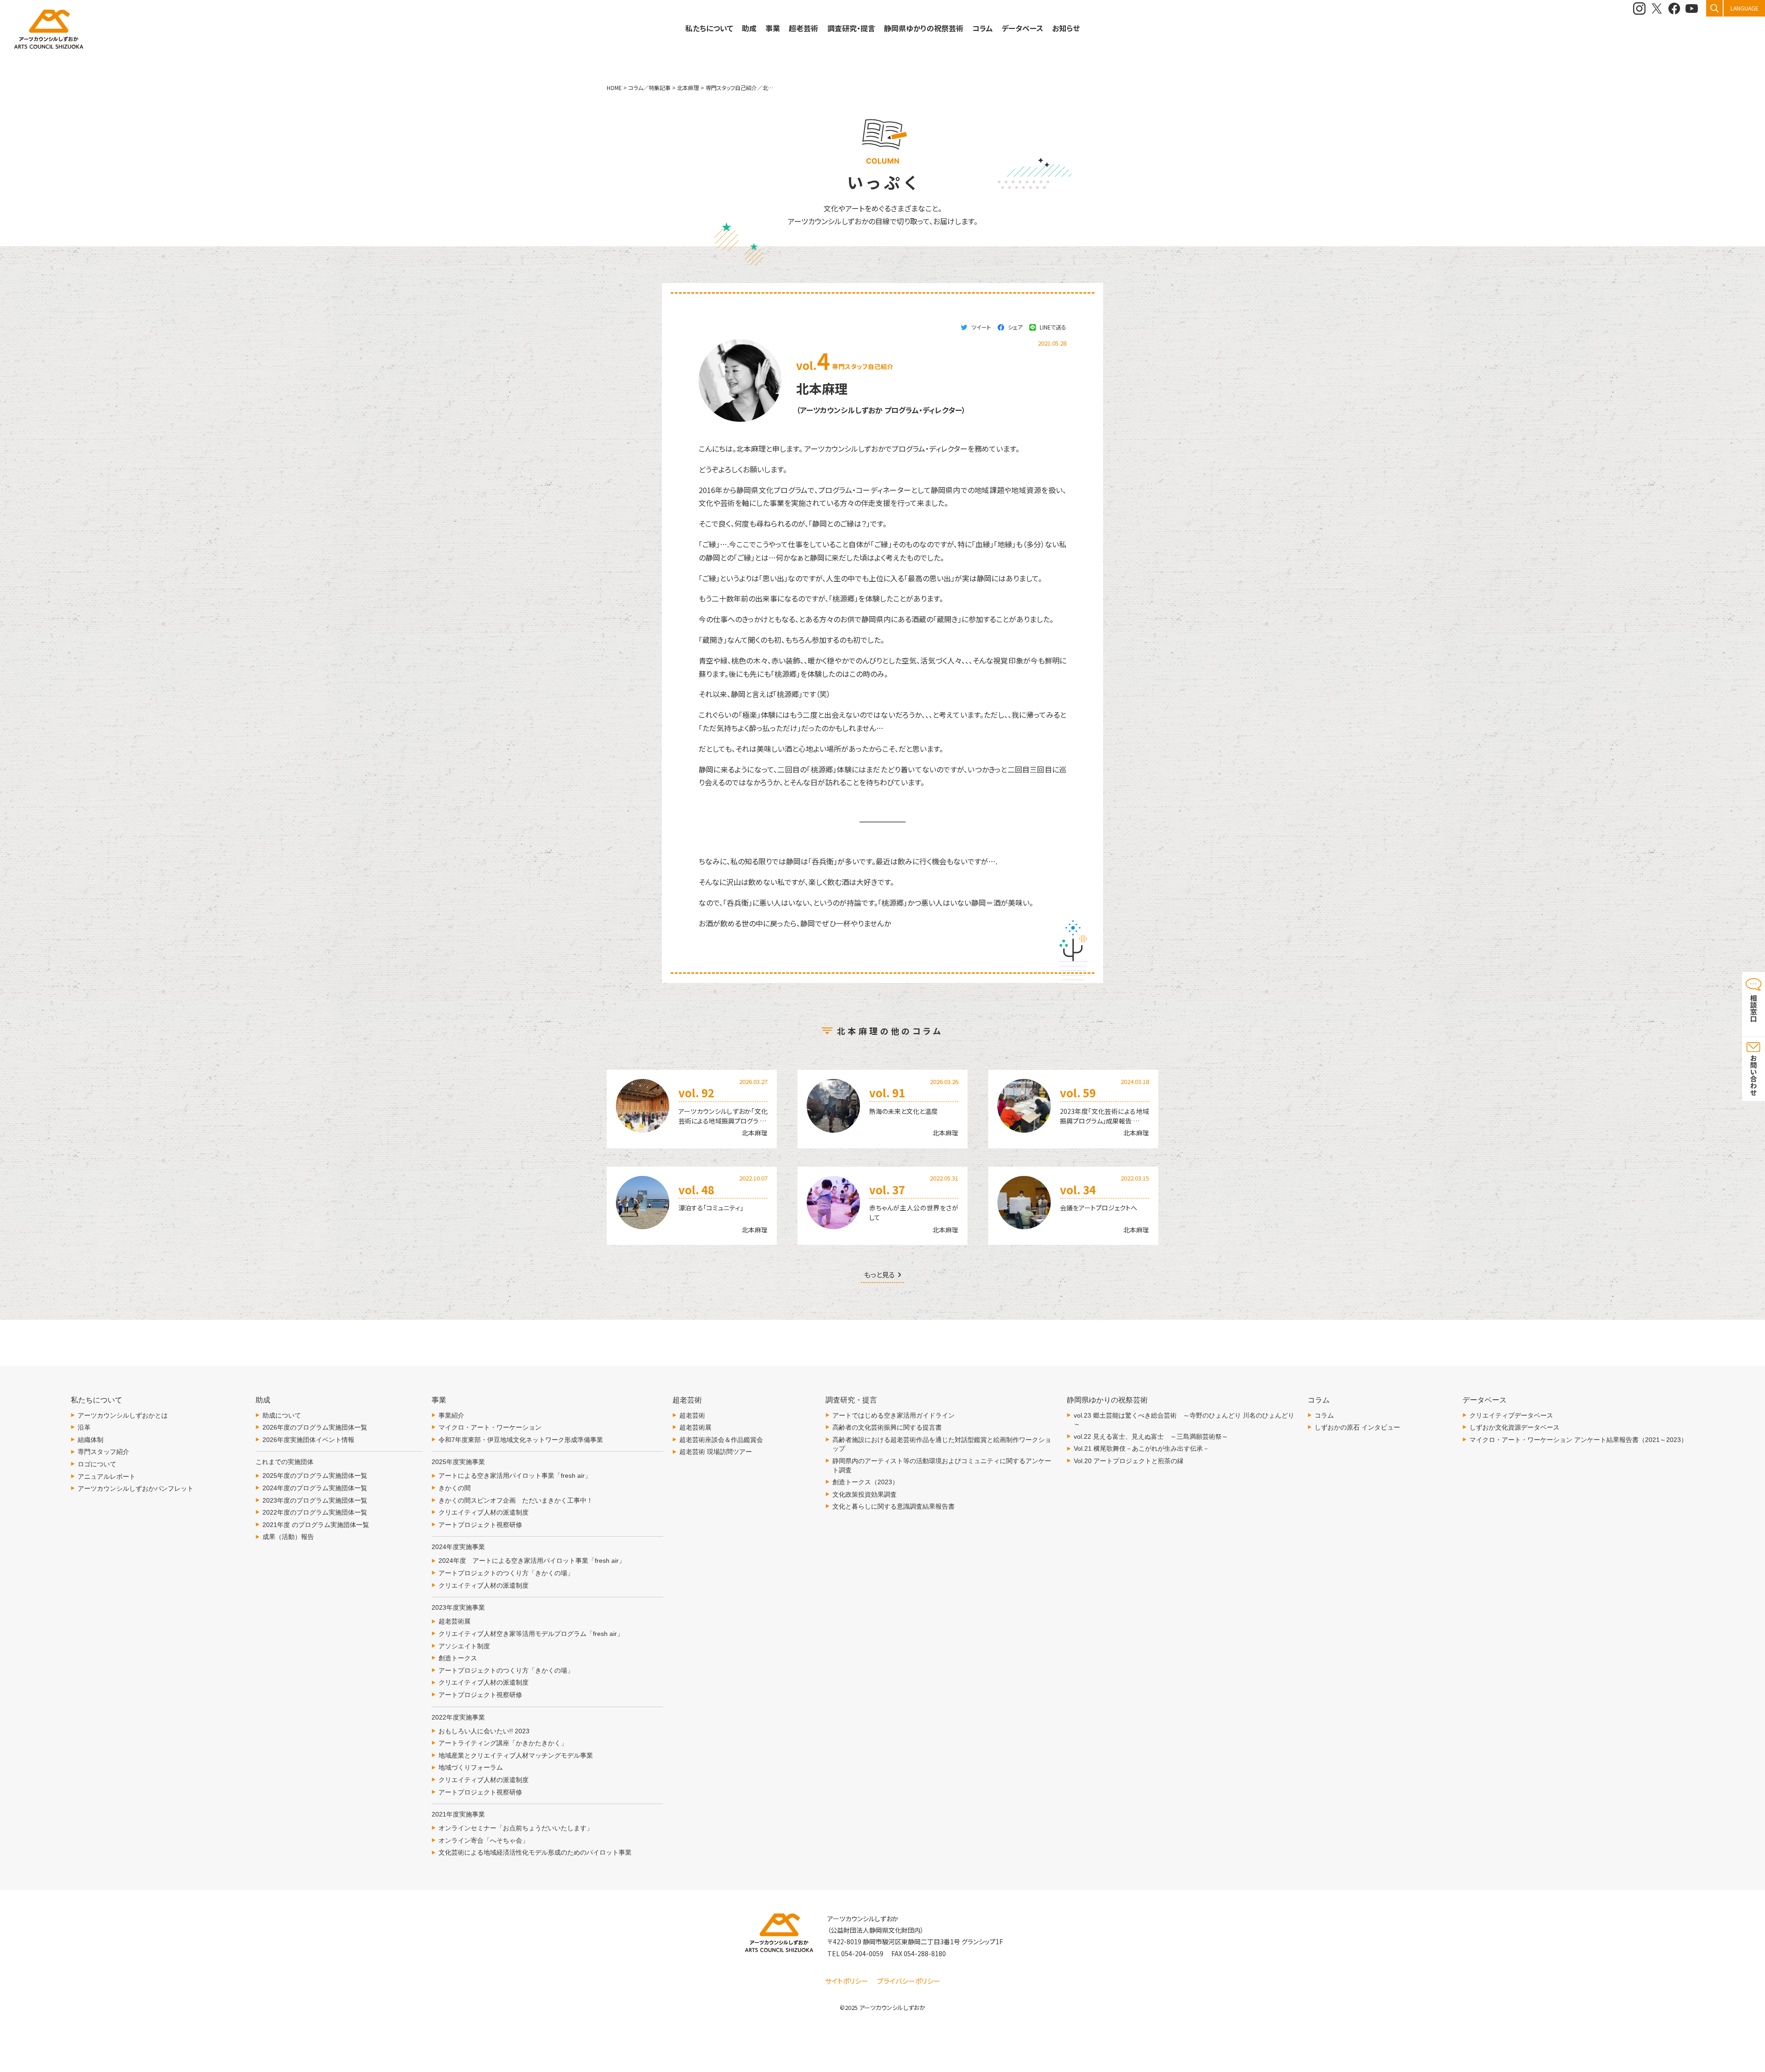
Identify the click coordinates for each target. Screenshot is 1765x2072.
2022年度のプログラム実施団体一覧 (315, 1512)
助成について (282, 1415)
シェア (1015, 327)
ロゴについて (97, 1464)
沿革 (84, 1427)
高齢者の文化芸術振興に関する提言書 (887, 1427)
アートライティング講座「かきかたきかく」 (503, 1743)
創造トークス (458, 1658)
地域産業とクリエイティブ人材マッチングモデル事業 (516, 1755)
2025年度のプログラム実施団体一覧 (315, 1476)
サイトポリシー (847, 1981)
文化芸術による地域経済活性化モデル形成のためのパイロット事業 (535, 1852)
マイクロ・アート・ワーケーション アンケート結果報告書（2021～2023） (1578, 1440)
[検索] (1714, 8)
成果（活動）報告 (288, 1537)
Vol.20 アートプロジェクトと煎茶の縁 (1129, 1461)
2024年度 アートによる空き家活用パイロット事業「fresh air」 (532, 1561)
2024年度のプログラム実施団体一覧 (315, 1488)
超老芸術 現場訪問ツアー (716, 1452)
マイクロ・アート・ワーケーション (490, 1427)
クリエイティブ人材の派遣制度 (484, 1512)
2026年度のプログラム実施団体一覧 (315, 1427)
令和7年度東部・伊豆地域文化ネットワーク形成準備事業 (521, 1440)
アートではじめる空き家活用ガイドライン (894, 1415)
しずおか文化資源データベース (1514, 1427)
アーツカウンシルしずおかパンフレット (136, 1488)
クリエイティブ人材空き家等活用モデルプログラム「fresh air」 (531, 1634)
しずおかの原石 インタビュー (1357, 1427)
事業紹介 (451, 1415)
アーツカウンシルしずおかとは (123, 1415)
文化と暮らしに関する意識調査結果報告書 (894, 1506)
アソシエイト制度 (464, 1646)
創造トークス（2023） (865, 1482)
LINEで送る (1053, 327)
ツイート (981, 327)
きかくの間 (455, 1488)
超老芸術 (692, 1415)
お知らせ (1066, 28)
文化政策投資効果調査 (865, 1494)
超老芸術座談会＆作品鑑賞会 (721, 1440)
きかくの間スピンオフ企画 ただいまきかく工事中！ (516, 1500)
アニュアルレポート (107, 1476)
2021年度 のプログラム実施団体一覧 (316, 1525)
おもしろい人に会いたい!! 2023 (484, 1731)
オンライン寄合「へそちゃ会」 (484, 1840)
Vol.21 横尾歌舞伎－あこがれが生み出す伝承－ (1142, 1448)
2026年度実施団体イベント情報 (308, 1440)
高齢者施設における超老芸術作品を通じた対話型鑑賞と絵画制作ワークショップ (942, 1444)
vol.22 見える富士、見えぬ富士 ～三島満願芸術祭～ (1151, 1436)
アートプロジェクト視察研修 (480, 1525)
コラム (1324, 1415)
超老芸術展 (455, 1621)
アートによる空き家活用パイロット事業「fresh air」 (515, 1476)
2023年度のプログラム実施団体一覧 (315, 1500)
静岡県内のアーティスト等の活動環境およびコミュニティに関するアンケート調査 (942, 1465)
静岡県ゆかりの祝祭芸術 (924, 28)
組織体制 (91, 1440)
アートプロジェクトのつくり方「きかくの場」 (506, 1573)
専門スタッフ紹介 (103, 1452)
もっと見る (880, 1275)
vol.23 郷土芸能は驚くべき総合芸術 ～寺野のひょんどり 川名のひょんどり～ (1184, 1420)
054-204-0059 (862, 1953)
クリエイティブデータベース (1511, 1415)
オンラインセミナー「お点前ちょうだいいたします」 (516, 1828)
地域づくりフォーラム (471, 1767)
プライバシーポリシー (909, 1981)
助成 (749, 28)
